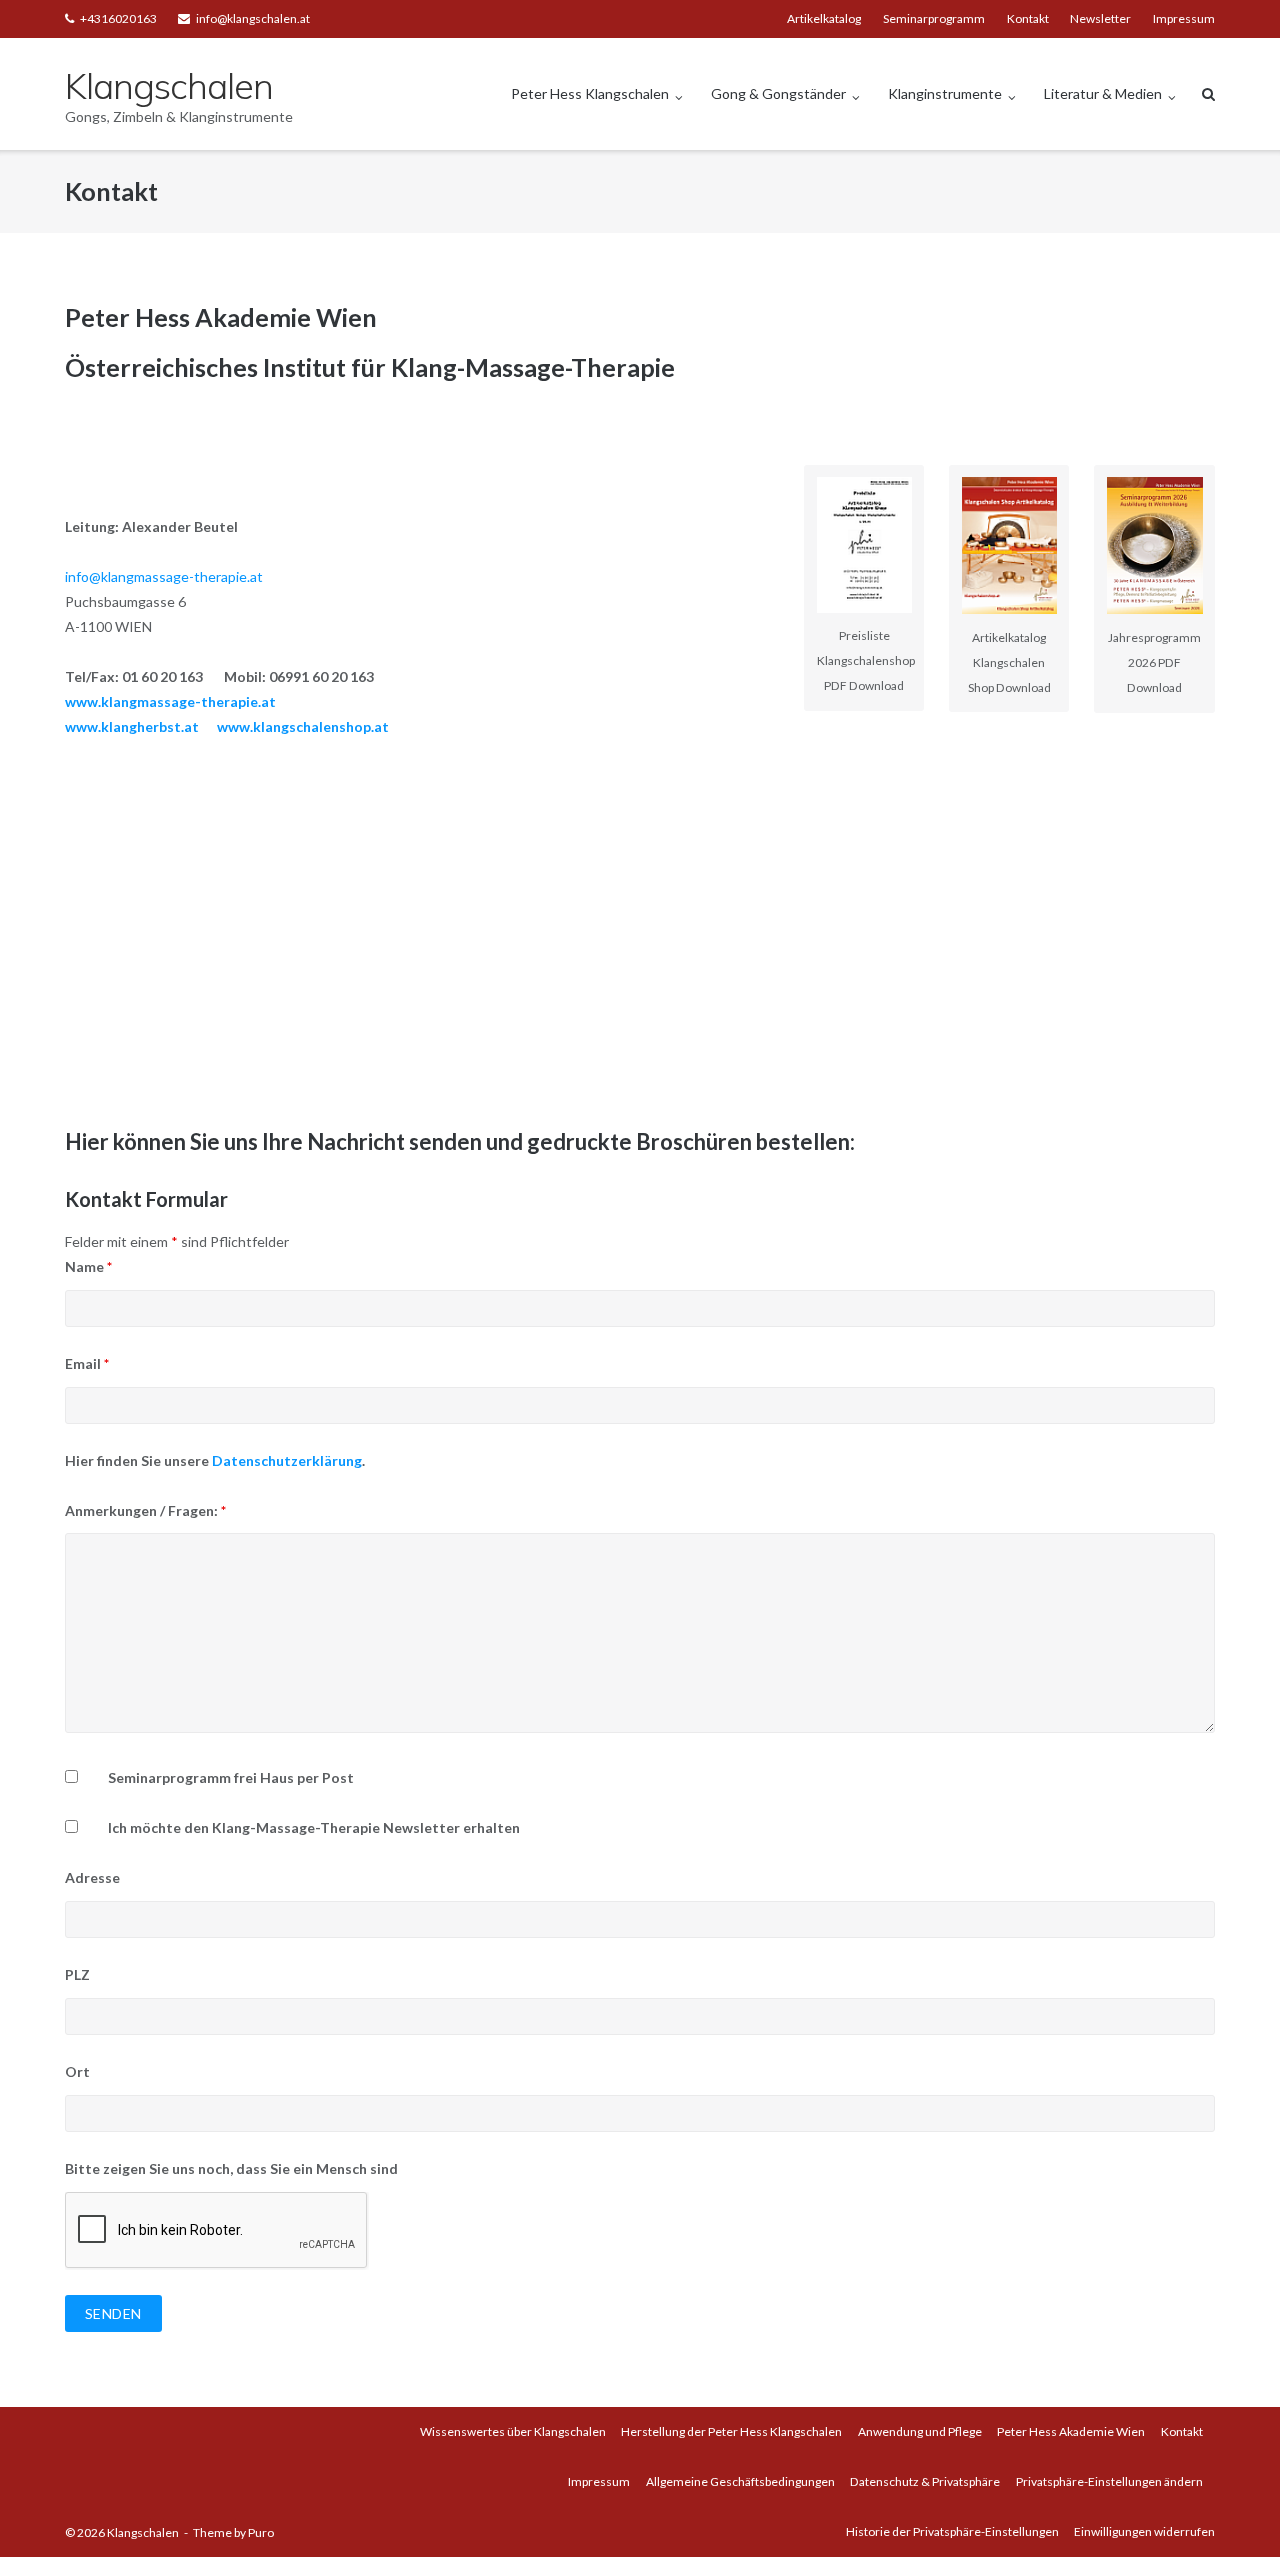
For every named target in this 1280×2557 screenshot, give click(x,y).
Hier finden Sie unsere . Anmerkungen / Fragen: (215, 1485)
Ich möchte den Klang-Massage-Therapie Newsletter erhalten (314, 1827)
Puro (261, 2532)
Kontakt (1028, 18)
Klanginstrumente (945, 93)
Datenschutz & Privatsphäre (925, 2481)
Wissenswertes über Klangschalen (513, 2431)
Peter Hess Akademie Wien (1071, 2431)
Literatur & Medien (1103, 93)
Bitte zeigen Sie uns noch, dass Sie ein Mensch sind (231, 2168)
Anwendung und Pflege (920, 2431)
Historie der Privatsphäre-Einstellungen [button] (952, 2531)
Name (88, 1266)
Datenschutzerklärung (287, 1460)
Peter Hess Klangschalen (590, 93)
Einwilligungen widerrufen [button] (1144, 2531)
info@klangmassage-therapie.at (164, 576)
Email (87, 1363)
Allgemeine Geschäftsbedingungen (740, 2481)
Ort (77, 2071)
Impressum (1184, 18)
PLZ (77, 1974)
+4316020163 (118, 18)
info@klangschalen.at (253, 18)
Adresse (92, 1877)
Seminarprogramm (934, 18)
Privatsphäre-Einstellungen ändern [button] (1109, 2481)
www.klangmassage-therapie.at (170, 701)
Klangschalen (143, 2532)
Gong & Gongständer (778, 93)
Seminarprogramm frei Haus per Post (231, 1777)
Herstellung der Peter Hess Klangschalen (731, 2431)
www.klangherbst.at (132, 726)
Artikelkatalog (824, 18)
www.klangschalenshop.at (303, 726)
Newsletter (1100, 18)
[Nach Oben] (1230, 2509)
